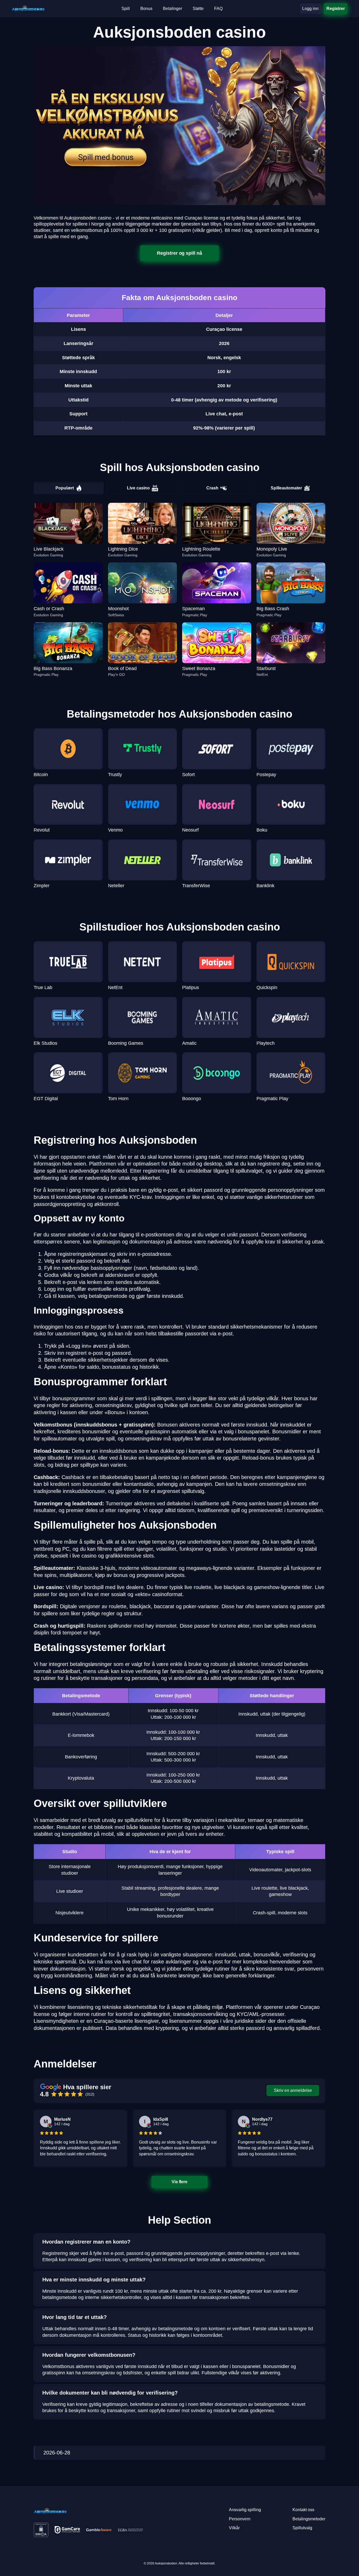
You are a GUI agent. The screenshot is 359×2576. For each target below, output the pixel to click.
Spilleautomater (286, 488)
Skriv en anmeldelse (293, 2090)
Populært (65, 488)
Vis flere (180, 2182)
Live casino (138, 488)
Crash (212, 488)
